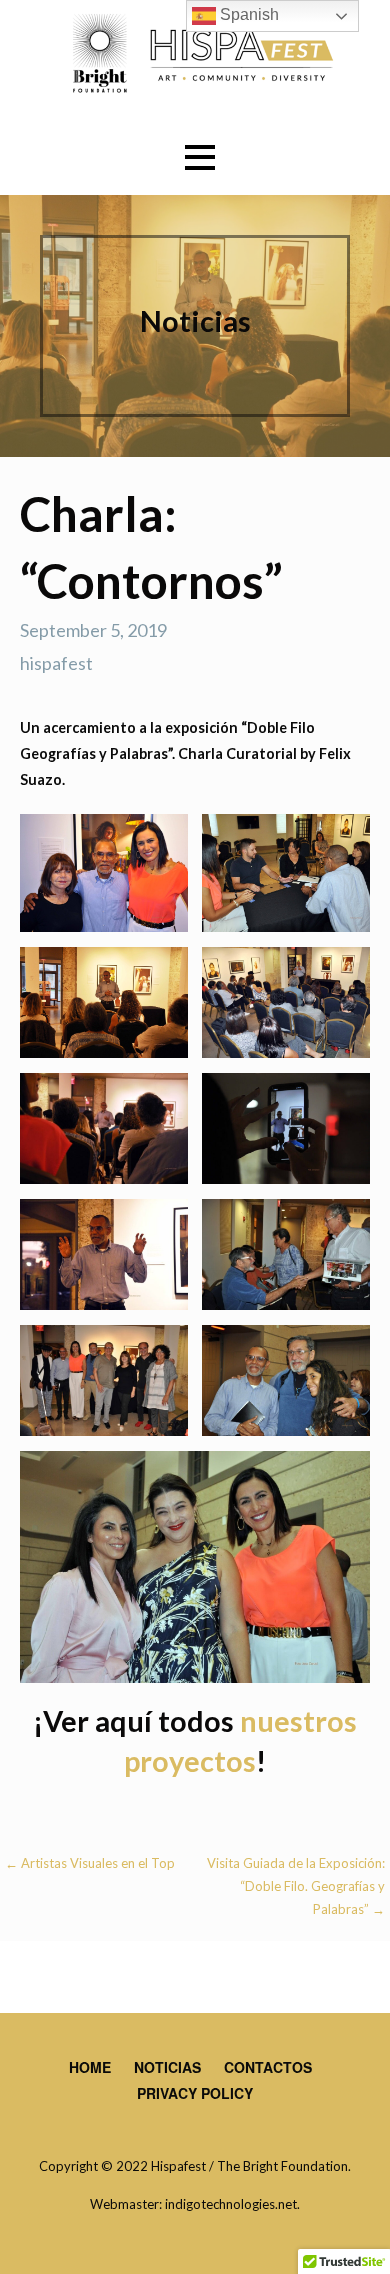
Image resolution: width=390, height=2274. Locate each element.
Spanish (247, 14)
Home (90, 2067)
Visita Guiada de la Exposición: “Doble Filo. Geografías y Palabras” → (296, 1886)
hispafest (56, 663)
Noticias (167, 2067)
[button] (200, 157)
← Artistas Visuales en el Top (90, 1863)
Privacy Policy (195, 2093)
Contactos (268, 2067)
